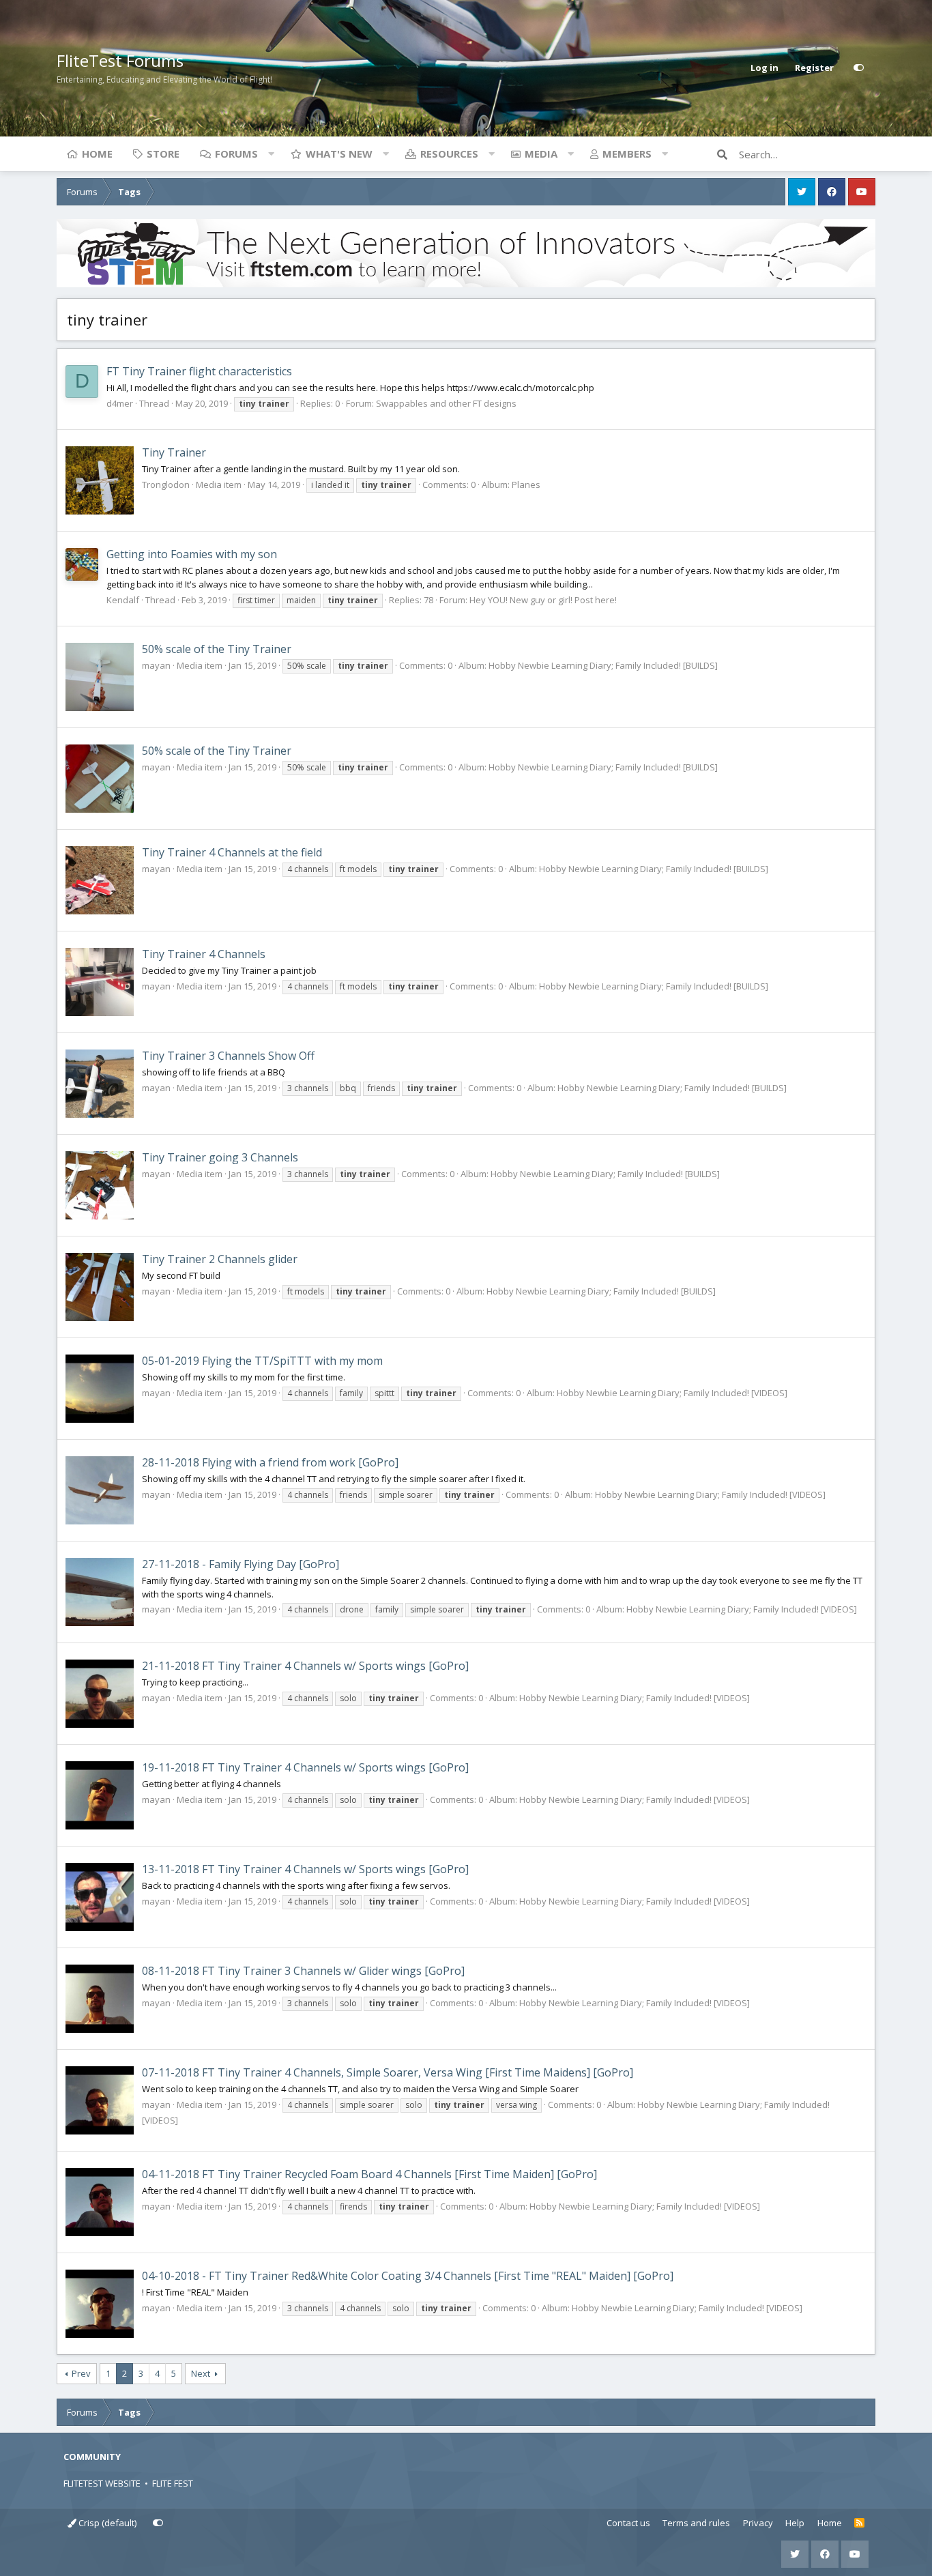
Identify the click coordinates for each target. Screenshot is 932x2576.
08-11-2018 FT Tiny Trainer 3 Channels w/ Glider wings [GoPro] (303, 1971)
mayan (156, 665)
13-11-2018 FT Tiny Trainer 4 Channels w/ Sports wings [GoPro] (305, 1869)
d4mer (120, 403)
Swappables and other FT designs (446, 403)
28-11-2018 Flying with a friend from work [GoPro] (270, 1462)
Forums (236, 154)
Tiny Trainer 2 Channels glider (220, 1259)
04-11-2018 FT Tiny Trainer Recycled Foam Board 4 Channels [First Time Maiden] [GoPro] (369, 2174)
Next (201, 2373)
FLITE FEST (173, 2483)
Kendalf (123, 600)
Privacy (758, 2523)
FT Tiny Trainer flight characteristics (199, 371)
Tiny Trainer (174, 452)
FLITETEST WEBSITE (102, 2483)
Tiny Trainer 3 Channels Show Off (228, 1056)
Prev (81, 2373)
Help (795, 2523)
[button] (271, 154)
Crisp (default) (106, 2523)
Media (541, 154)
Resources (449, 154)
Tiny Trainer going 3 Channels (220, 1157)
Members (627, 154)
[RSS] (859, 2523)
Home (97, 154)
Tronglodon (166, 484)
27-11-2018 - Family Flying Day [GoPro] (241, 1564)
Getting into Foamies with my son (192, 554)
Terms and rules (696, 2523)
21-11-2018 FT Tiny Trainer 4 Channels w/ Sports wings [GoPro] (305, 1666)
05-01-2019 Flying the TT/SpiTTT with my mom (262, 1361)
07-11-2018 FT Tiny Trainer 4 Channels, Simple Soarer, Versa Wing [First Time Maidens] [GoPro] (388, 2072)
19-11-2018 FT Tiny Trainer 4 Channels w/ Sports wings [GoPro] (305, 1767)
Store (163, 154)
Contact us (628, 2523)
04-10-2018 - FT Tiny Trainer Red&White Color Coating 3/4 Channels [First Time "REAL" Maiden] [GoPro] (408, 2276)
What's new (339, 154)
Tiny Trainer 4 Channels (204, 954)
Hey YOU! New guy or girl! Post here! (543, 600)
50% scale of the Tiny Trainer (217, 649)
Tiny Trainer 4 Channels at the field (232, 852)
